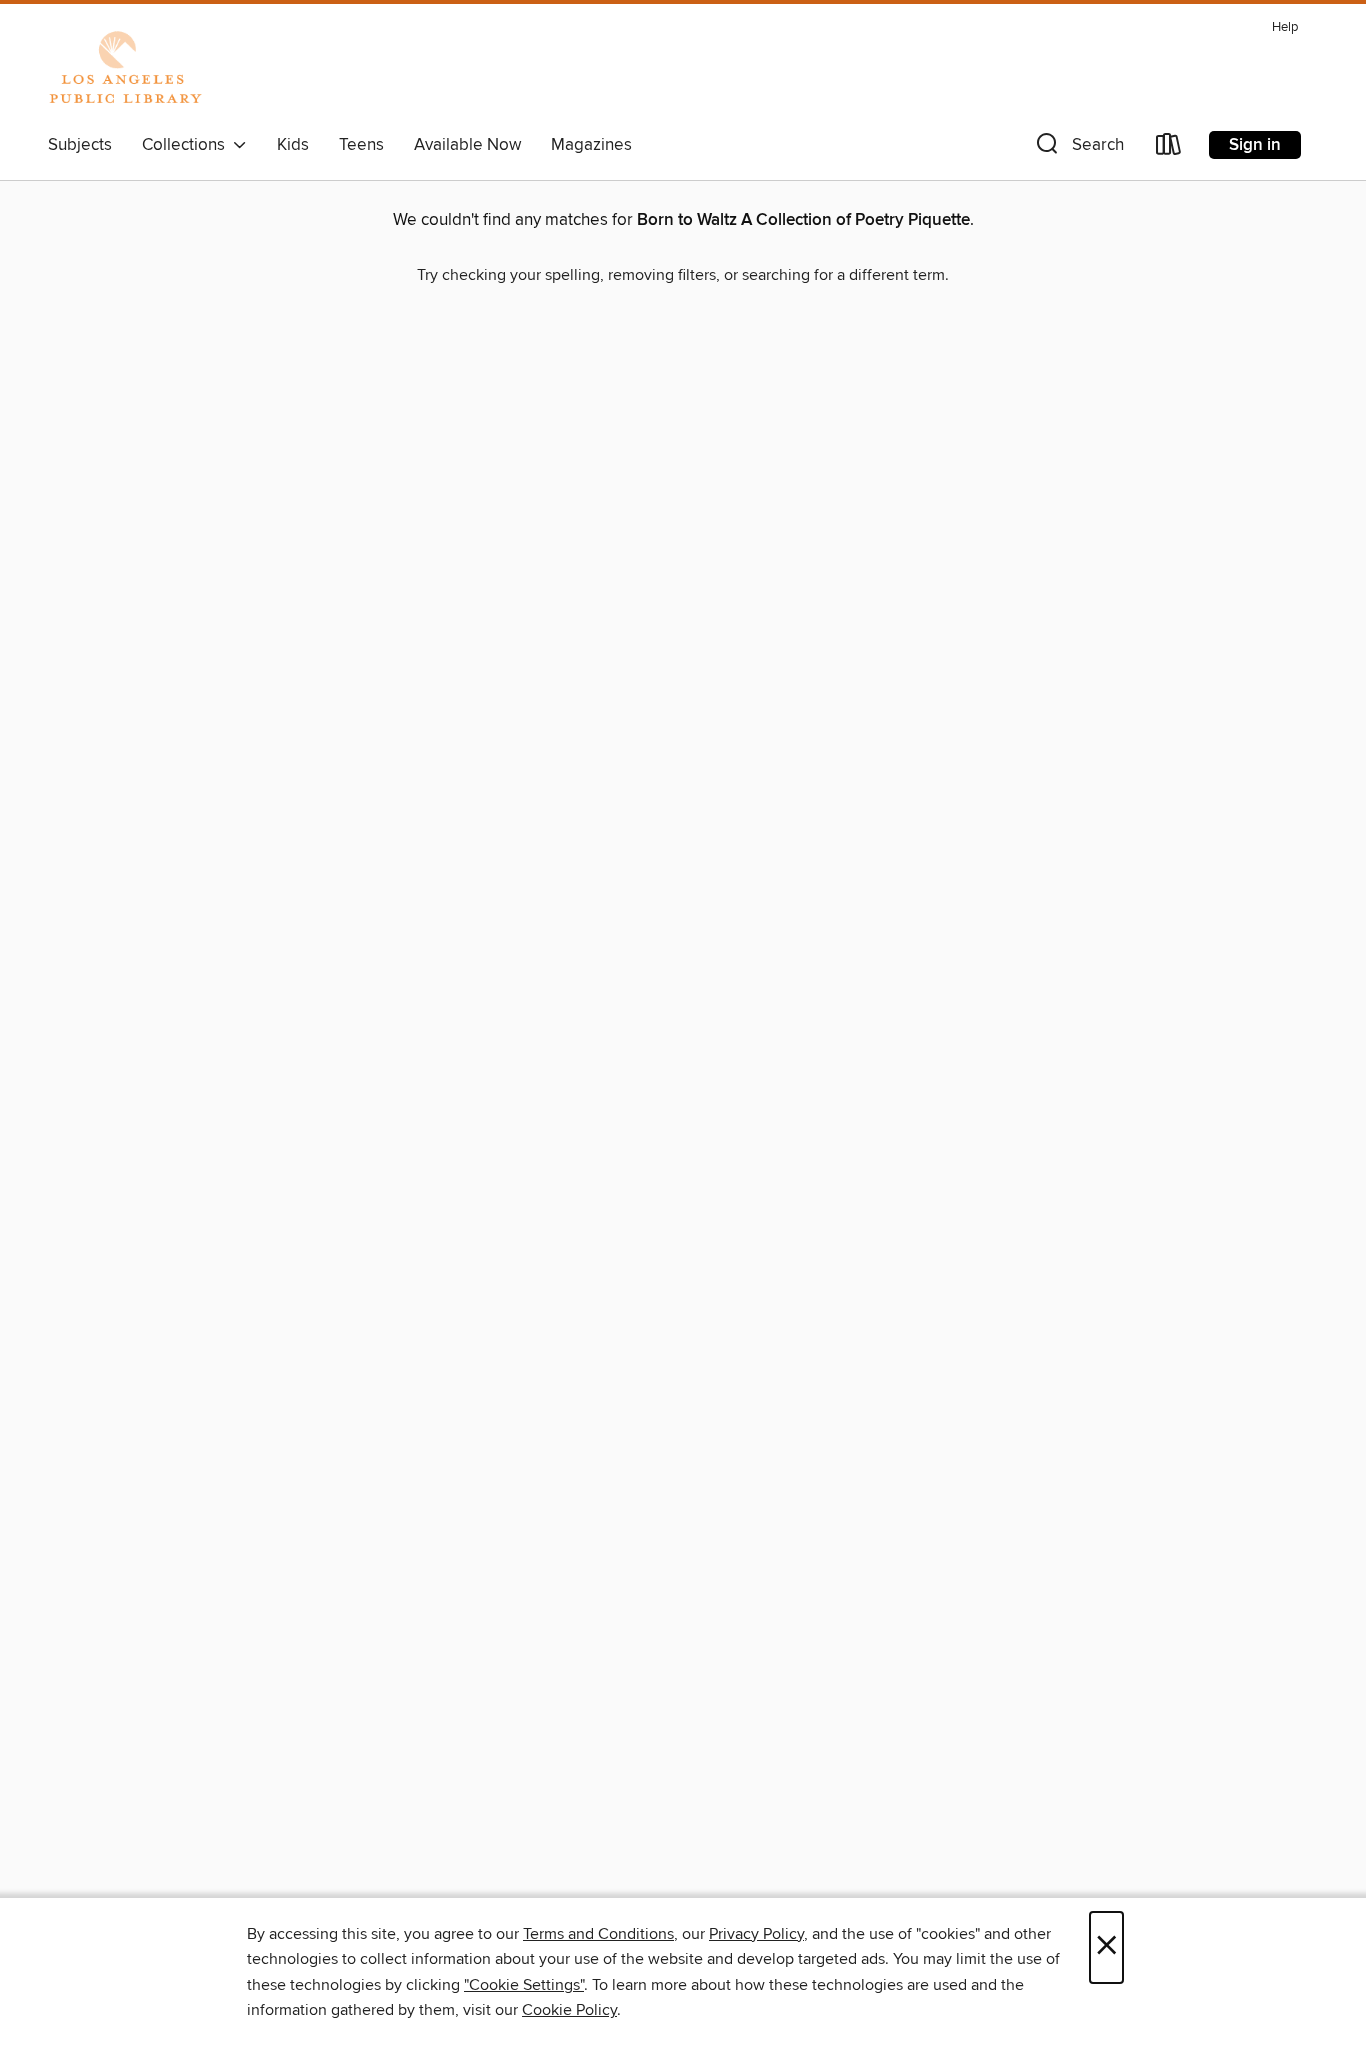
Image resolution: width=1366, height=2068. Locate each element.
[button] (1078, 148)
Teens (361, 145)
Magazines (591, 145)
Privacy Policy (756, 1934)
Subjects (80, 145)
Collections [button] (187, 145)
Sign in (1255, 145)
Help (1285, 27)
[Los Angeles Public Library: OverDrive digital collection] (125, 69)
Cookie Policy (569, 2010)
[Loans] (1169, 148)
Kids (293, 145)
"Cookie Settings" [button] (524, 1985)
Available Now (467, 145)
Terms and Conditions (598, 1934)
